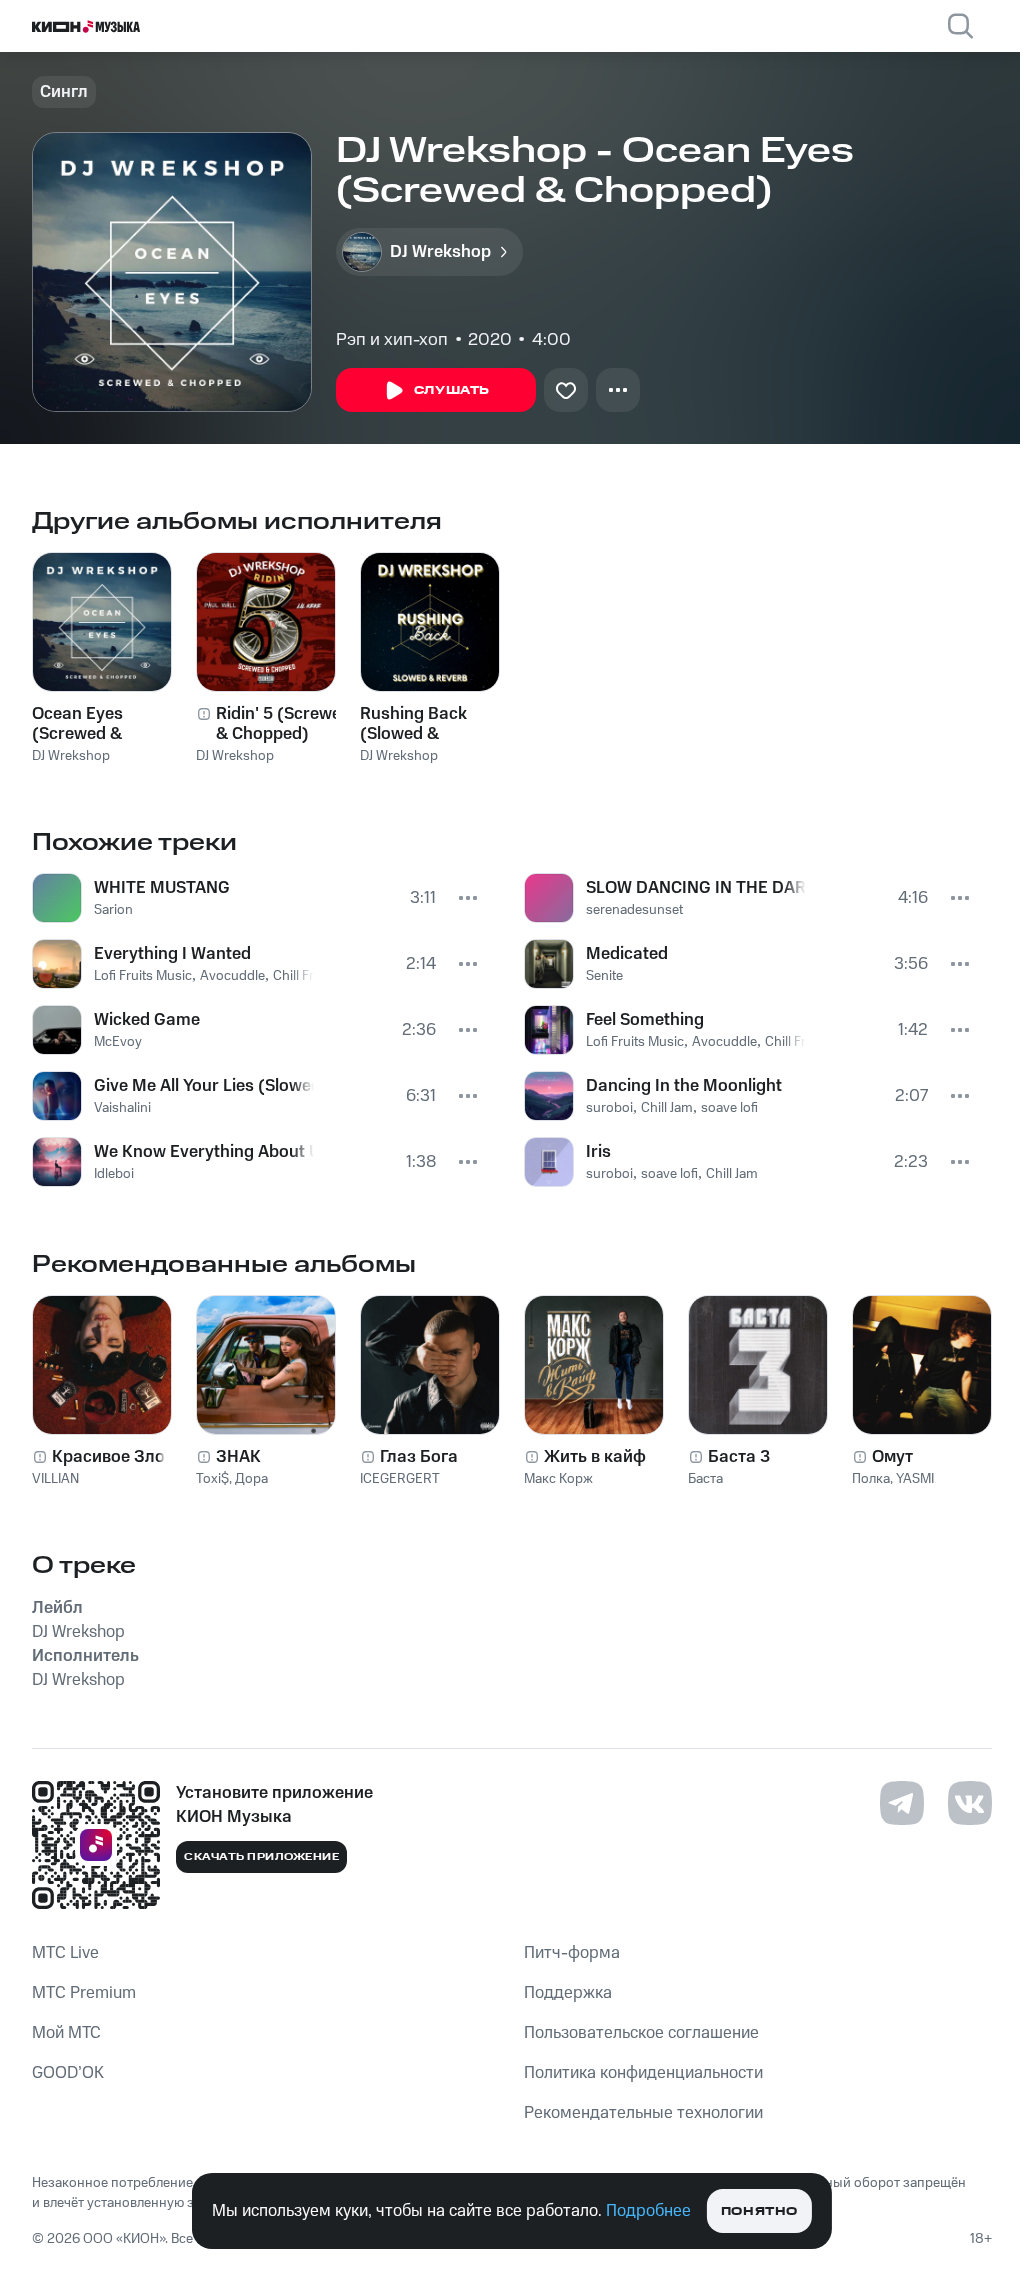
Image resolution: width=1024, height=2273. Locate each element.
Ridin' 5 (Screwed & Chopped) (283, 724)
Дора (251, 1479)
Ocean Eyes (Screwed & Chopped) (77, 724)
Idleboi (114, 1174)
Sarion (113, 910)
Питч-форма (572, 1953)
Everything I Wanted (172, 954)
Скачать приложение (261, 1857)
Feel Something (645, 1020)
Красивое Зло (108, 1457)
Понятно (759, 2211)
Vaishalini (122, 1108)
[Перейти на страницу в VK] (970, 1803)
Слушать (452, 390)
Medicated (627, 954)
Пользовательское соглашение (641, 2033)
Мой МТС (66, 2033)
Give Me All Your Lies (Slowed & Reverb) (204, 1086)
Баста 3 (739, 1457)
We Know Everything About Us (204, 1152)
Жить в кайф (595, 1457)
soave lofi (729, 1108)
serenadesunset (634, 910)
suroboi (609, 1108)
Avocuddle (232, 976)
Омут (892, 1457)
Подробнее (648, 2211)
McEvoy (118, 1042)
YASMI (915, 1479)
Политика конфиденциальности (643, 2073)
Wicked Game (147, 1020)
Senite (604, 976)
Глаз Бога (419, 1457)
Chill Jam (667, 1108)
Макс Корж (558, 1479)
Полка (871, 1479)
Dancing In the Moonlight (684, 1086)
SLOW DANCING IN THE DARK (696, 888)
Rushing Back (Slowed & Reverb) (413, 724)
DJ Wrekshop (71, 756)
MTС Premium (84, 1993)
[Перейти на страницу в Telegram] (902, 1803)
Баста (705, 1479)
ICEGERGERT (400, 1479)
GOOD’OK (68, 2073)
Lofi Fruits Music (143, 976)
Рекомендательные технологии (643, 2113)
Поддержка (568, 1993)
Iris (598, 1152)
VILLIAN (55, 1479)
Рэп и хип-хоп (392, 340)
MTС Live (65, 1953)
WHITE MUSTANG (162, 888)
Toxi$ (212, 1479)
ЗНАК (238, 1457)
